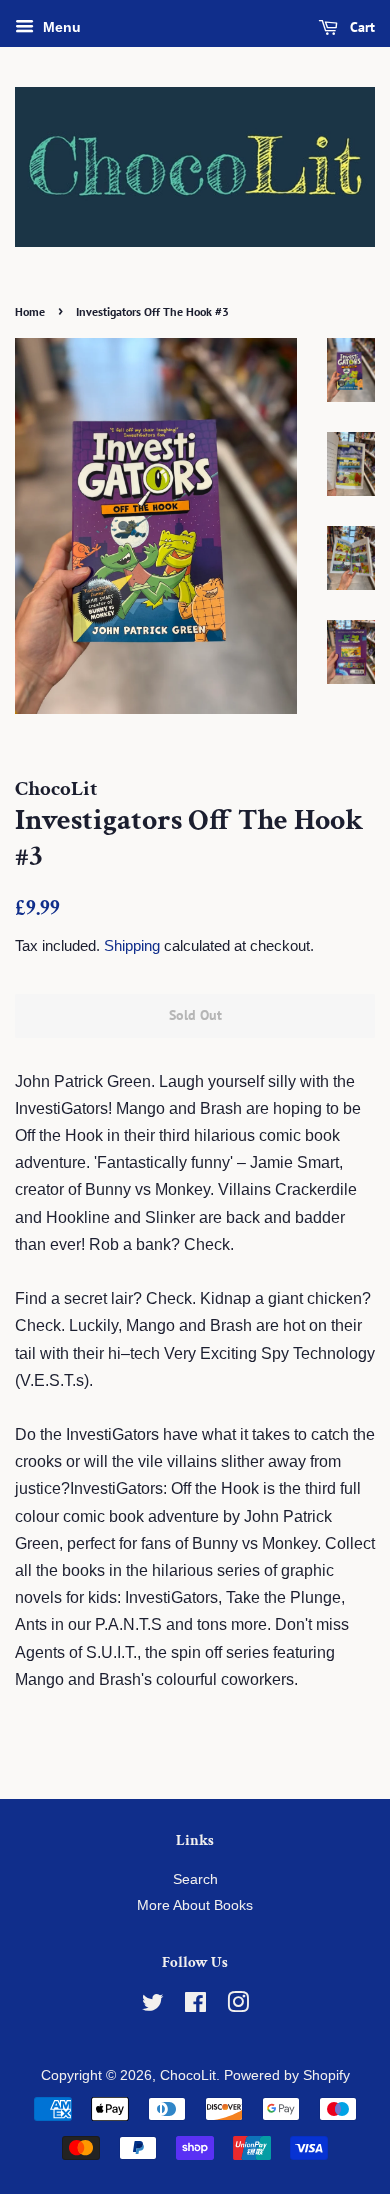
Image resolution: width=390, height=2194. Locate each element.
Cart (360, 27)
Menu (60, 27)
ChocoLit (188, 2075)
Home (30, 311)
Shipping (132, 945)
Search (195, 1879)
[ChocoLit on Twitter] (153, 2006)
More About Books (195, 1905)
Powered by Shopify (287, 2075)
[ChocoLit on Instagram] (238, 2006)
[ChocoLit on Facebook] (195, 2006)
